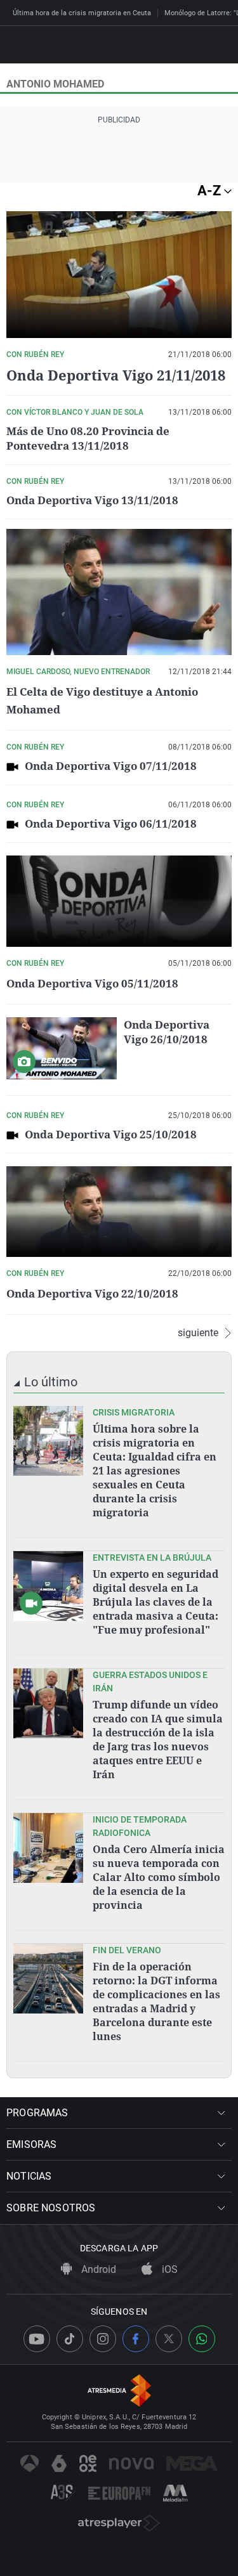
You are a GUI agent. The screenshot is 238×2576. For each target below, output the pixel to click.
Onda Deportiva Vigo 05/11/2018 (92, 983)
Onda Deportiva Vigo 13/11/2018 (92, 500)
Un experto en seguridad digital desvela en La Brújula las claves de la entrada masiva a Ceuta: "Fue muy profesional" (155, 1602)
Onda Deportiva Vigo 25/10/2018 (111, 1134)
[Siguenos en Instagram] (103, 2339)
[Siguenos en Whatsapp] (202, 2339)
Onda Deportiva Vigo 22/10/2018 (92, 1293)
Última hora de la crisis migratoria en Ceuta (82, 13)
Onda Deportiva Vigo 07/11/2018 (111, 766)
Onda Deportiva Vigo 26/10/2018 (167, 1032)
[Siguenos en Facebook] (136, 2339)
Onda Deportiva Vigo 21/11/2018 (116, 375)
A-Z (211, 191)
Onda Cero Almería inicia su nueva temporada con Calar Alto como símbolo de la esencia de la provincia (159, 1877)
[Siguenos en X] (169, 2339)
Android (97, 2269)
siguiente (198, 1333)
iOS (169, 2269)
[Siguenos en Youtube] (37, 2339)
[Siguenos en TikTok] (70, 2339)
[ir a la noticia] (48, 1441)
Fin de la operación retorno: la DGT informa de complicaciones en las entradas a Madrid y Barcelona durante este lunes (156, 2001)
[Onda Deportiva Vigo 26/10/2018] (62, 1048)
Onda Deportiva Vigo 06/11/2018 (111, 823)
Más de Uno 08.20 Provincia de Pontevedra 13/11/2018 (88, 438)
